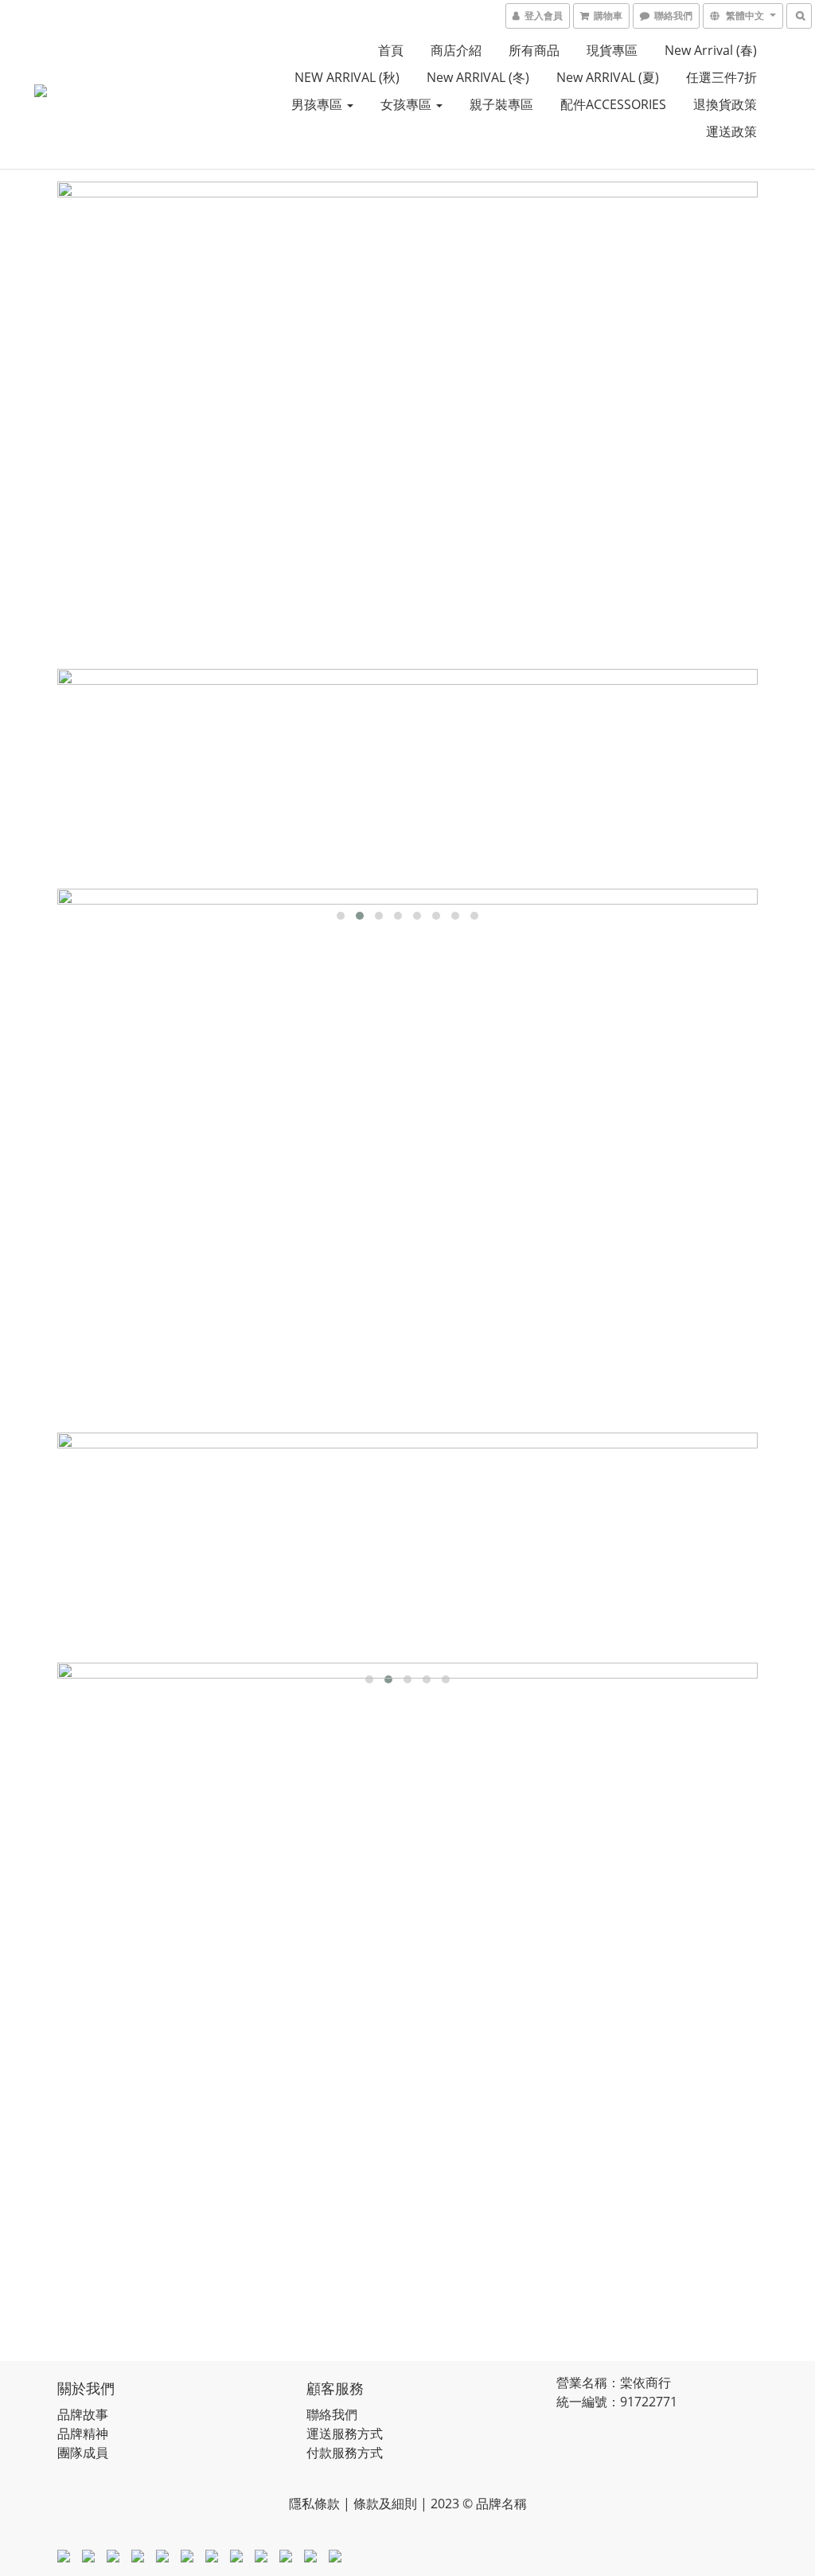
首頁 (391, 50)
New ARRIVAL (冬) (478, 77)
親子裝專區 (501, 104)
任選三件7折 (721, 77)
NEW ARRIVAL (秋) (347, 77)
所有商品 (534, 50)
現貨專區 (612, 50)
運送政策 (731, 131)
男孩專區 (318, 104)
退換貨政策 (725, 104)
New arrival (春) (711, 50)
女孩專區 (407, 104)
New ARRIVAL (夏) (608, 77)
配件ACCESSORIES (613, 104)
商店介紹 (456, 50)
